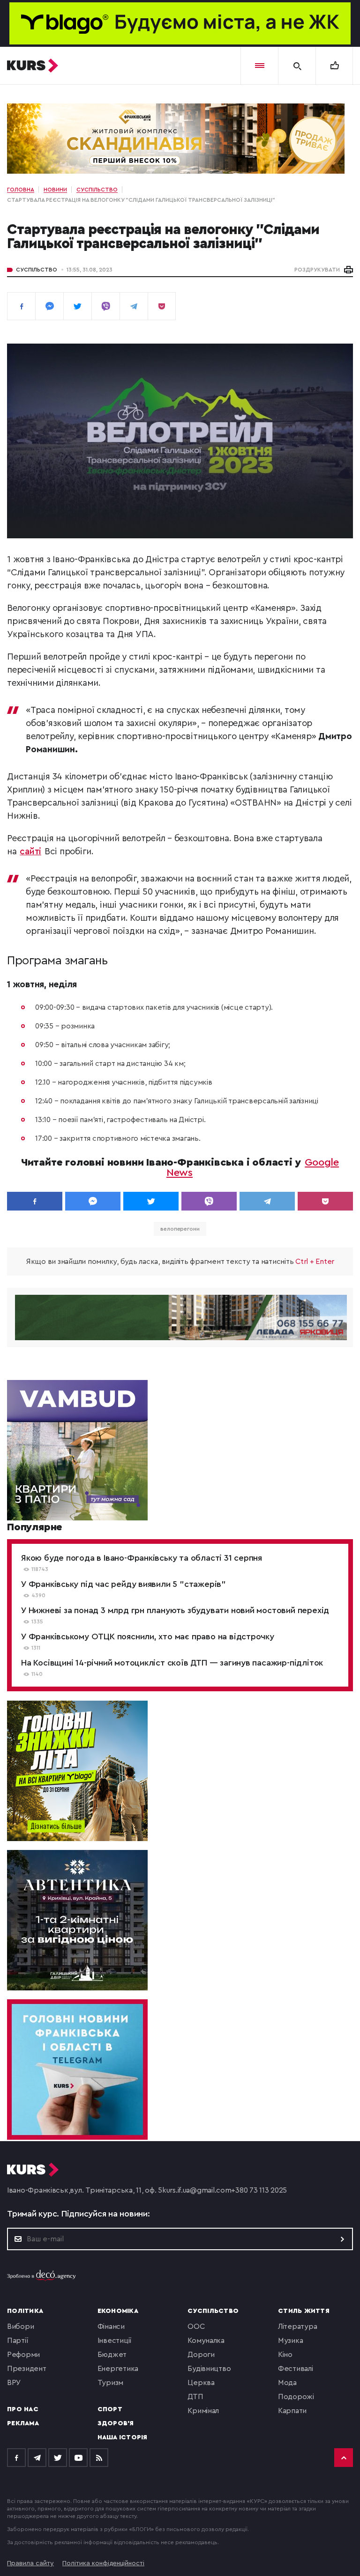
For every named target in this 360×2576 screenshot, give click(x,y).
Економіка (118, 2311)
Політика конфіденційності (103, 2563)
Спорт (110, 2409)
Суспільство (37, 270)
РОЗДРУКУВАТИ (317, 270)
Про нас (23, 2409)
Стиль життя (304, 2311)
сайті (30, 852)
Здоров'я (116, 2423)
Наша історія (123, 2437)
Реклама (23, 2423)
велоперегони (180, 1229)
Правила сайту (30, 2563)
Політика (25, 2311)
